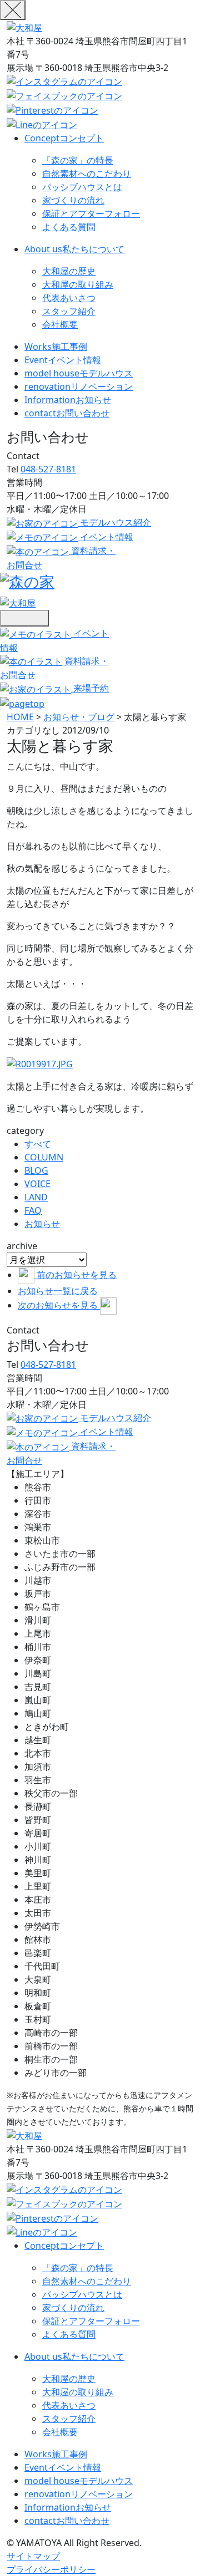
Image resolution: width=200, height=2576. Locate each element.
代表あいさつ (69, 298)
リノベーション (79, 386)
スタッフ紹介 (69, 311)
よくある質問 (69, 227)
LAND (36, 1197)
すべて (38, 1144)
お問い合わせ (67, 413)
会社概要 (60, 324)
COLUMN (44, 1157)
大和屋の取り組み (78, 284)
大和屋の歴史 (69, 271)
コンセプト (64, 138)
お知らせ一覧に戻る (58, 1291)
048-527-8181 (48, 469)
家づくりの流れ (73, 200)
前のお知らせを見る (77, 1275)
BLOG (36, 1170)
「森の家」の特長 (78, 160)
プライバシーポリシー (51, 2569)
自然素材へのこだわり (87, 174)
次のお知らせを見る (59, 1305)
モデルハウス (79, 373)
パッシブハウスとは (82, 187)
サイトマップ (33, 2556)
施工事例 (56, 347)
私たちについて (74, 249)
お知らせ (68, 400)
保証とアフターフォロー (91, 213)
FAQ (33, 1210)
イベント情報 (63, 360)
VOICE (37, 1184)
